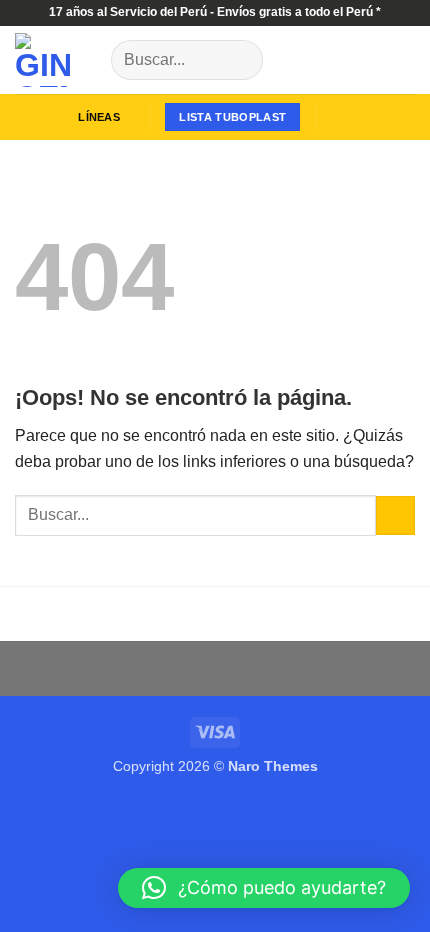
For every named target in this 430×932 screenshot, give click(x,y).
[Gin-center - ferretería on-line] (55, 60)
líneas (98, 117)
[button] (340, 117)
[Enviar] (239, 59)
